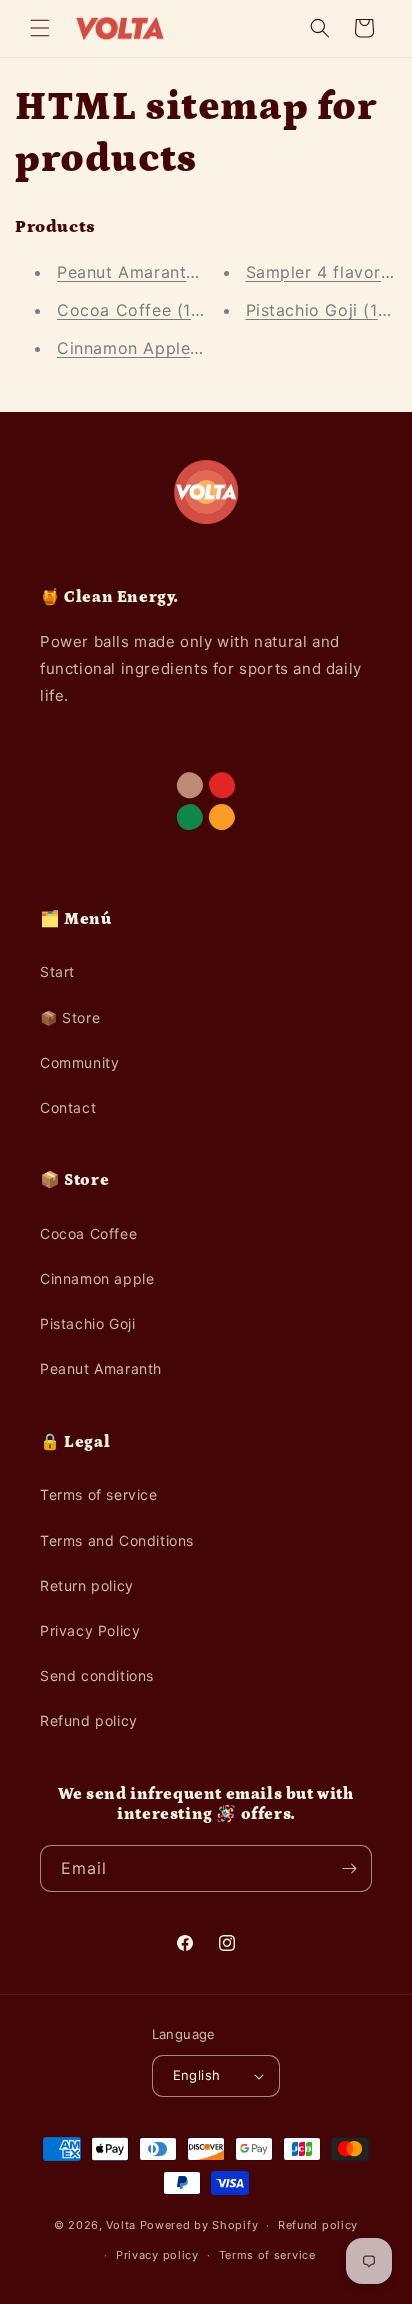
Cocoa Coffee (88, 1233)
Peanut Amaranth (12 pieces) (174, 272)
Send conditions (97, 1675)
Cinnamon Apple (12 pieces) (171, 348)
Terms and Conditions (117, 1540)
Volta (121, 2225)
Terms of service (99, 1494)
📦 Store (70, 1017)
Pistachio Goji (87, 1323)
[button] (40, 28)
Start (57, 971)
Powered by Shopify (199, 2225)
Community (79, 1062)
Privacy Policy (90, 1630)
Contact (68, 1107)
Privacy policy (157, 2255)
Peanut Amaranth (101, 1368)
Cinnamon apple (97, 1278)
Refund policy (89, 1720)
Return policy (87, 1585)
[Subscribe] (349, 1868)
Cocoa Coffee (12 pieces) (161, 310)
